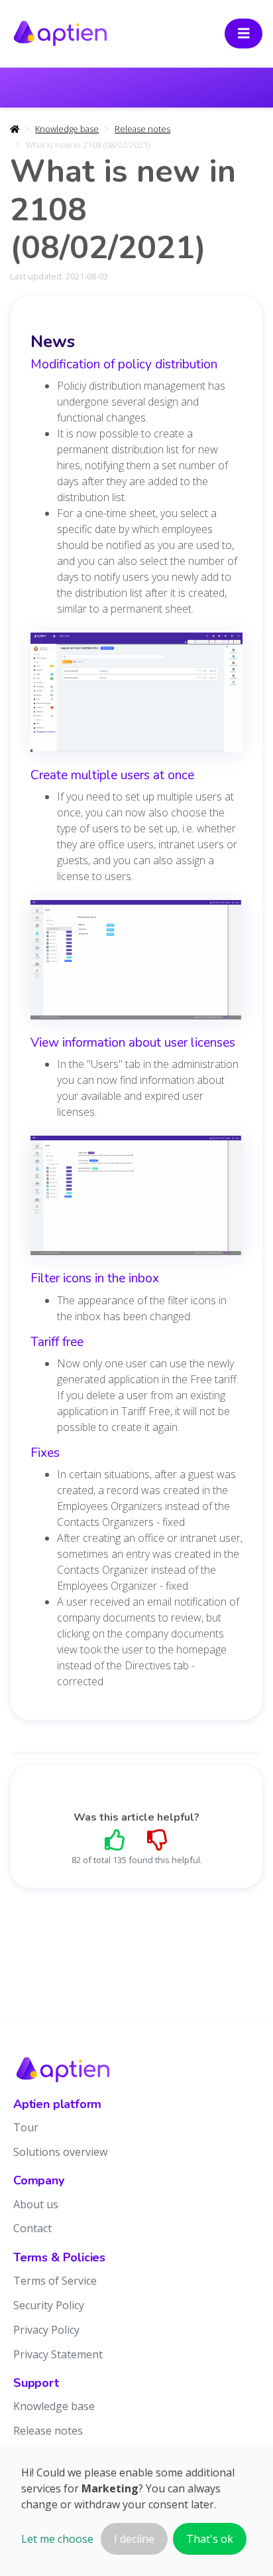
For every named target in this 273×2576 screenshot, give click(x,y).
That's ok (210, 2539)
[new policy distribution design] (136, 697)
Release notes (142, 129)
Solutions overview (60, 2152)
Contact (32, 2228)
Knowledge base (67, 129)
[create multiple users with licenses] (136, 964)
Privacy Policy (46, 2330)
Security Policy (49, 2305)
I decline (134, 2539)
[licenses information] (136, 1200)
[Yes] (115, 1840)
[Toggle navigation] (244, 34)
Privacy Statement (58, 2354)
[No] (158, 1840)
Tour (26, 2127)
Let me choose (57, 2539)
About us (36, 2204)
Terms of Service (55, 2281)
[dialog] (136, 2511)
